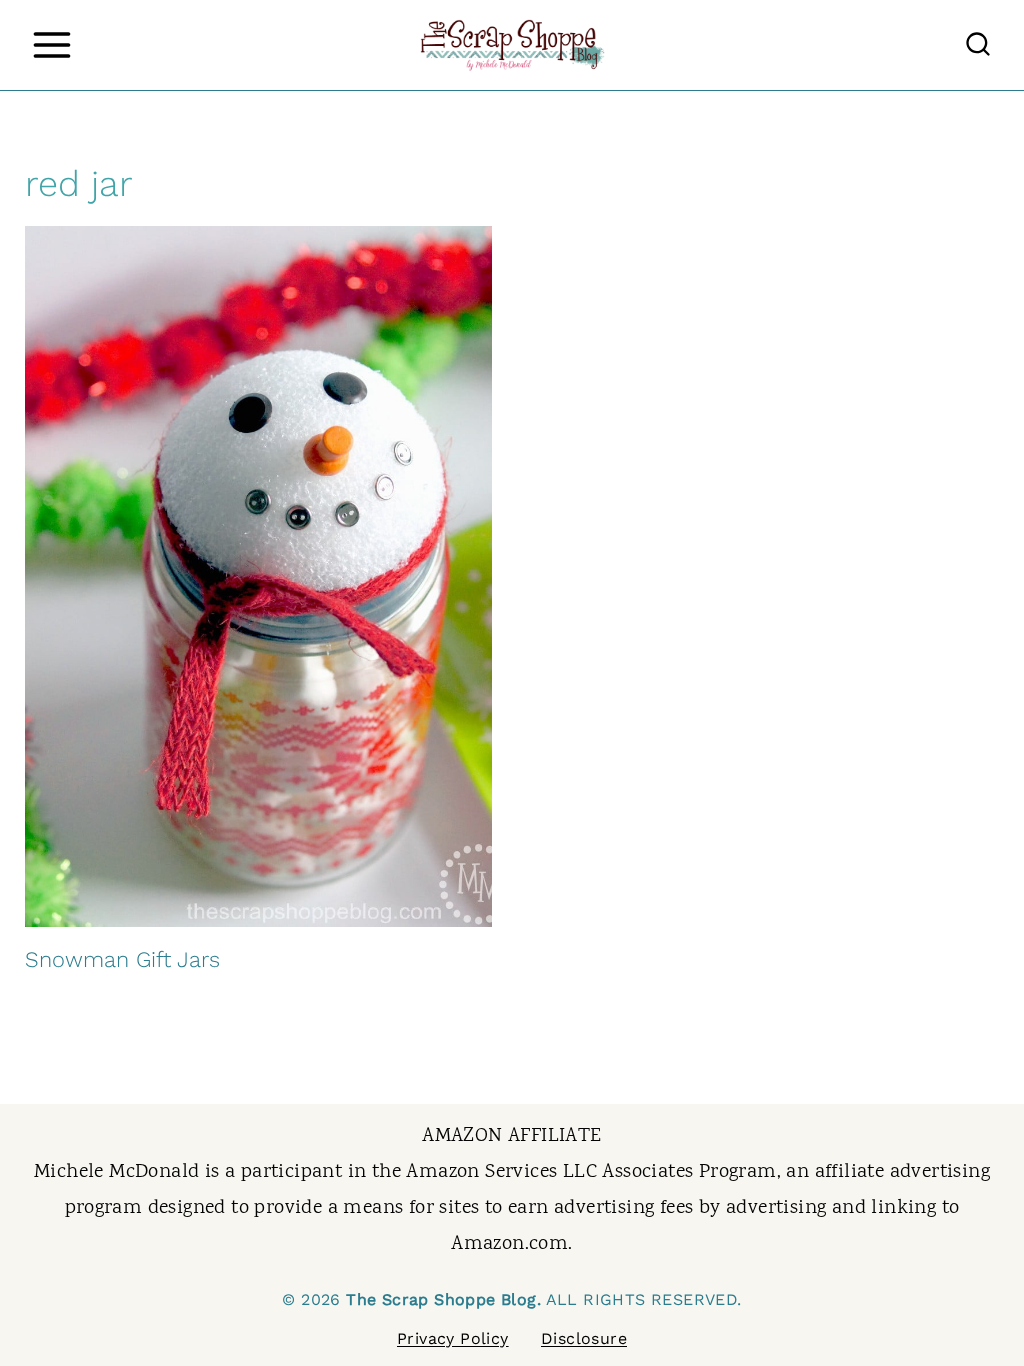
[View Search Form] (978, 45)
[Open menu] (51, 44)
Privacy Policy (453, 1338)
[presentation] (258, 576)
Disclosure (584, 1338)
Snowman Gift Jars (122, 959)
